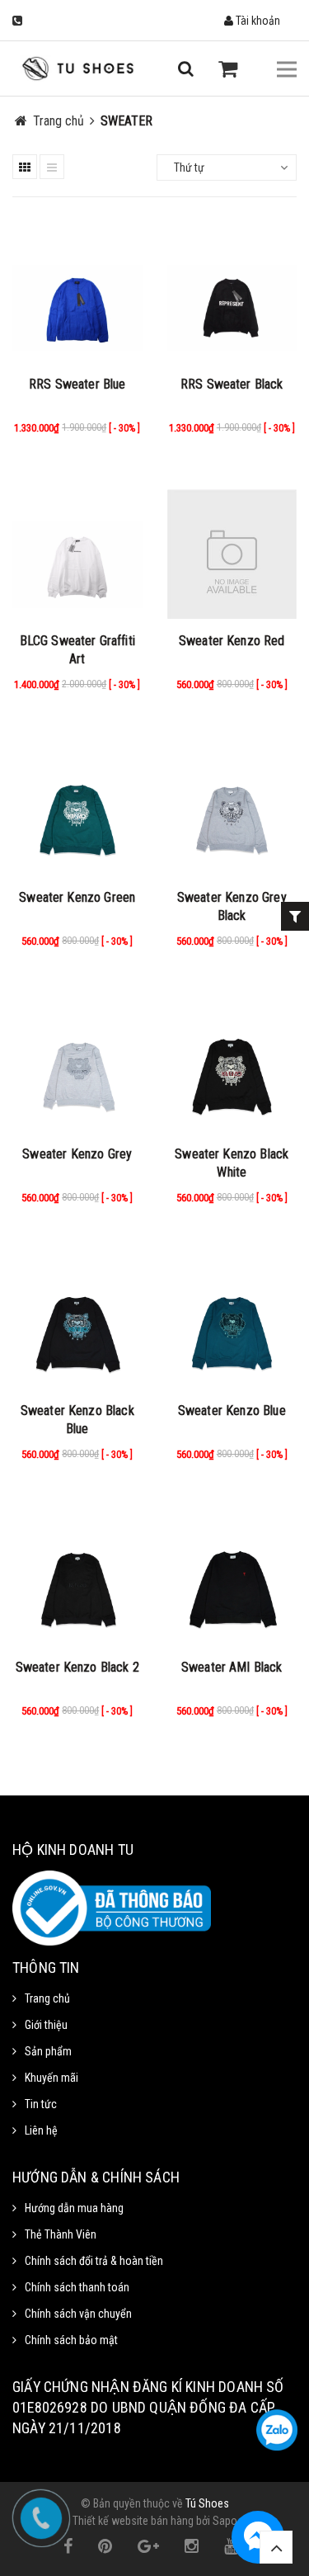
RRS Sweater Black (232, 384)
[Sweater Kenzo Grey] (77, 1063)
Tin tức (41, 2104)
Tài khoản (257, 21)
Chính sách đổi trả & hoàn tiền (94, 2261)
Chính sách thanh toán (77, 2287)
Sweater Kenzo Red (232, 641)
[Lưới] (25, 167)
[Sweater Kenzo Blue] (232, 1319)
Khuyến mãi (51, 2078)
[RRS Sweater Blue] (77, 293)
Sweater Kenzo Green (77, 897)
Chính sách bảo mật (71, 2340)
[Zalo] (277, 2430)
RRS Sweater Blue (77, 384)
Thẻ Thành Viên (61, 2234)
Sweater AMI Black (232, 1667)
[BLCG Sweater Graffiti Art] (77, 550)
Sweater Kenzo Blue (232, 1411)
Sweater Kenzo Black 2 (77, 1667)
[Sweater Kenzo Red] (232, 550)
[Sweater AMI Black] (232, 1576)
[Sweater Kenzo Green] (77, 806)
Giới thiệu (46, 2025)
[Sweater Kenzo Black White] (232, 1063)
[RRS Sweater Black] (232, 293)
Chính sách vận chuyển (78, 2314)
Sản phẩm (48, 2051)
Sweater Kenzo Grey (77, 1154)
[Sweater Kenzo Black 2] (77, 1576)
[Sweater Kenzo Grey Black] (232, 806)
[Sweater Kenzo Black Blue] (77, 1319)
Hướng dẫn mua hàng (74, 2208)
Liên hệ (41, 2130)
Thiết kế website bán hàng (133, 2521)
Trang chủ (47, 1998)
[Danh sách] (52, 167)
